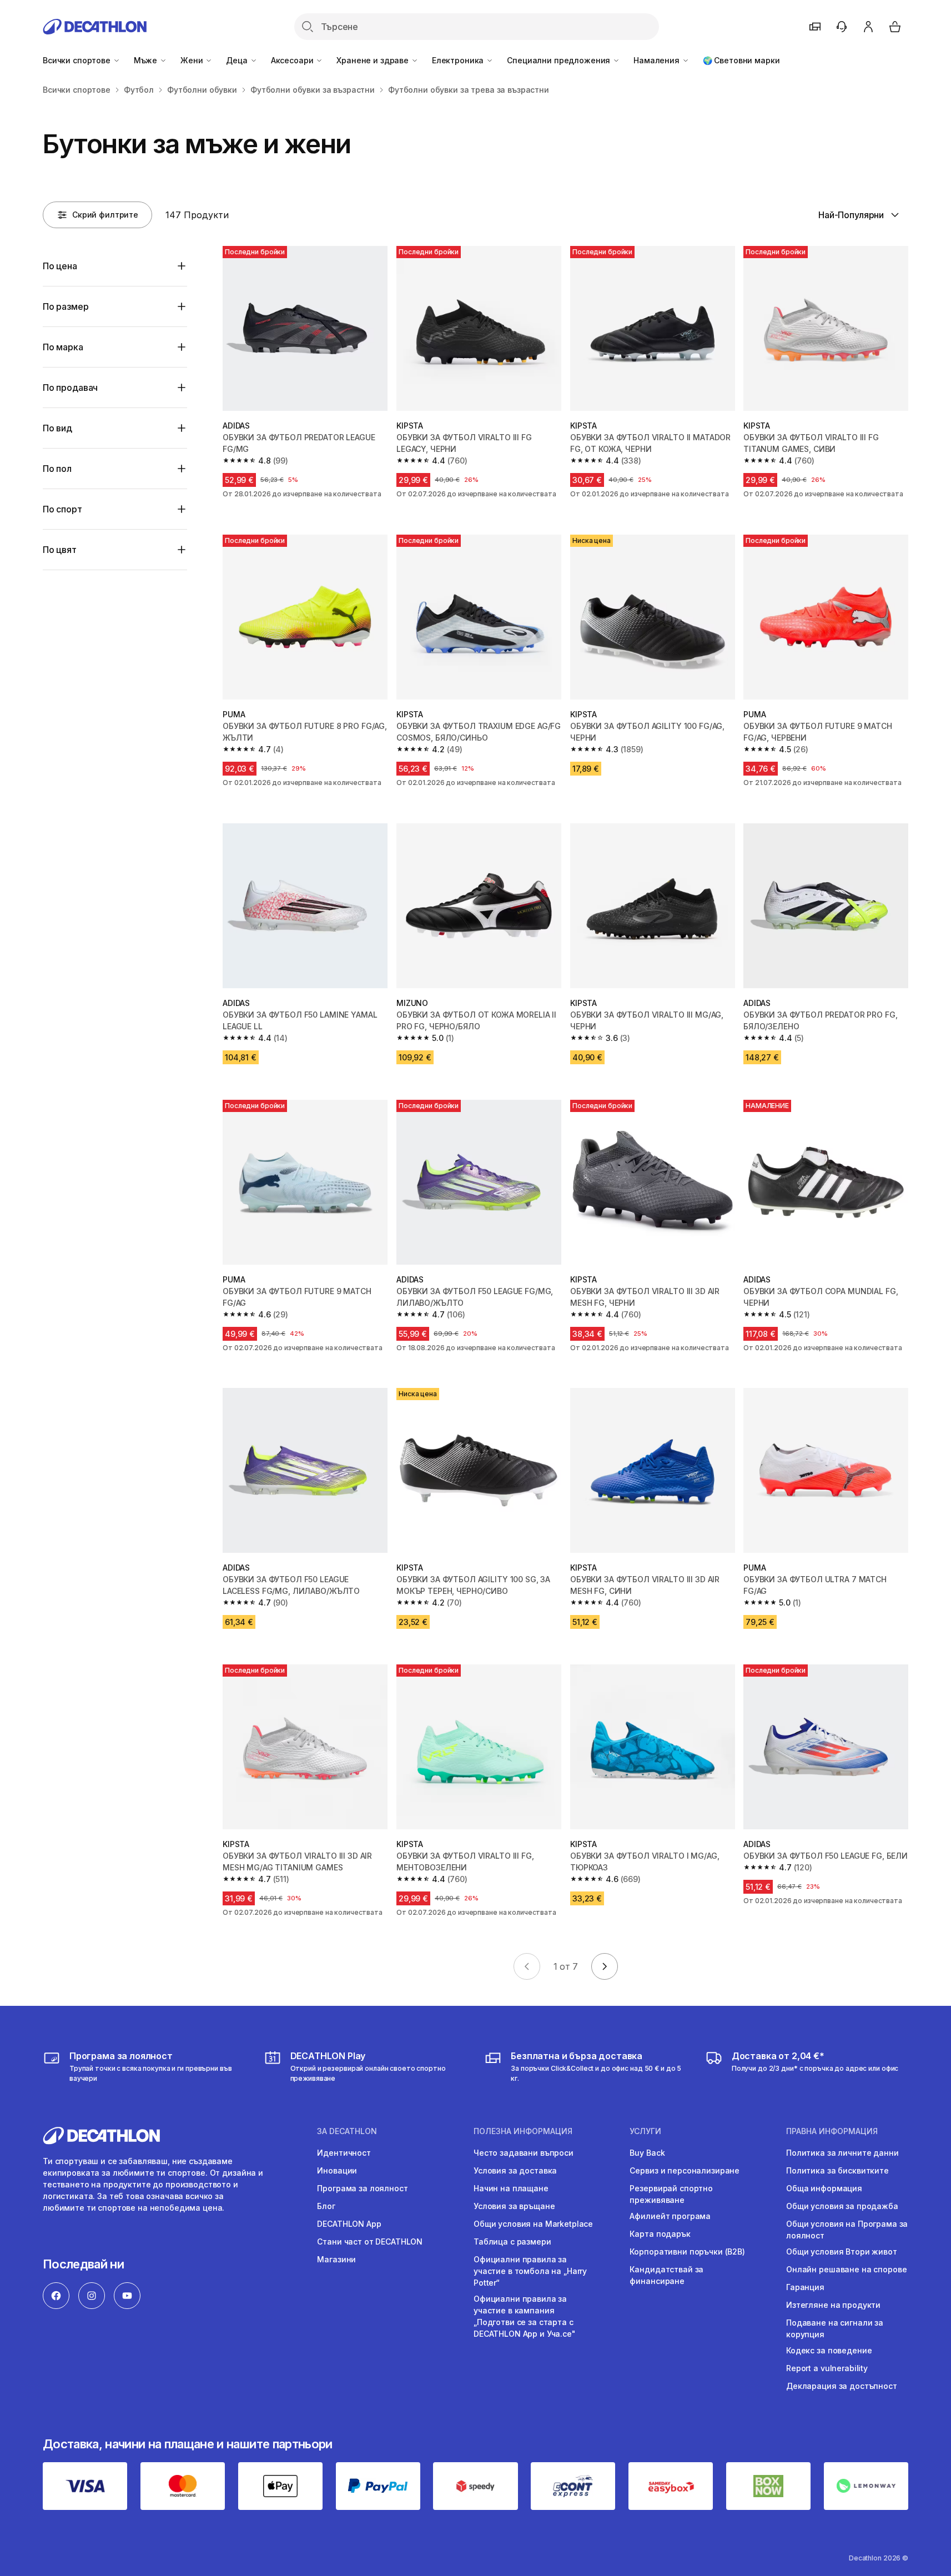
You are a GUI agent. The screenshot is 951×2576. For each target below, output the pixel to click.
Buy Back (647, 2153)
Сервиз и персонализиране (685, 2170)
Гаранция (805, 2287)
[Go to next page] (605, 1966)
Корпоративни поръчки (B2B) (687, 2252)
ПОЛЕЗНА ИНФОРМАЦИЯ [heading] (523, 2131)
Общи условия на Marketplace (533, 2224)
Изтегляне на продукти (833, 2305)
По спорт (62, 509)
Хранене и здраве (374, 60)
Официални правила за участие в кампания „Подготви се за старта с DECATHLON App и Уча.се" (525, 2316)
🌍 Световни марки (741, 60)
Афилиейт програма (670, 2216)
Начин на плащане (511, 2188)
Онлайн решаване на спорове (846, 2269)
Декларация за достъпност (842, 2386)
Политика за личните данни (842, 2153)
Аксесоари (293, 60)
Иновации (337, 2170)
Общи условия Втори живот (842, 2252)
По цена (60, 266)
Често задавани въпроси (524, 2153)
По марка (63, 347)
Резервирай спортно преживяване (671, 2194)
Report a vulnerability (827, 2368)
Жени (193, 60)
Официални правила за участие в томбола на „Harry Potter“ (530, 2271)
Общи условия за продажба (842, 2206)
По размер (66, 306)
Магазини (336, 2259)
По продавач (70, 388)
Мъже (147, 60)
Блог (326, 2206)
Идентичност (344, 2153)
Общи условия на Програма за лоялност (847, 2230)
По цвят (60, 550)
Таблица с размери (512, 2242)
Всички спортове (78, 60)
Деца (238, 60)
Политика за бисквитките (837, 2170)
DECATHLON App (349, 2224)
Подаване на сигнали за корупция (835, 2328)
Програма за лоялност (362, 2188)
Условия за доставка (515, 2170)
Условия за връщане (514, 2206)
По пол (57, 469)
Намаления (658, 60)
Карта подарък (660, 2234)
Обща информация (824, 2188)
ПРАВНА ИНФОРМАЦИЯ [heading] (832, 2131)
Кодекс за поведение (829, 2350)
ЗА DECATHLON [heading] (347, 2131)
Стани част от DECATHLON (370, 2242)
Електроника (459, 60)
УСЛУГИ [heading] (645, 2131)
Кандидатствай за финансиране (666, 2275)
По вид (57, 428)
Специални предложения (560, 60)
